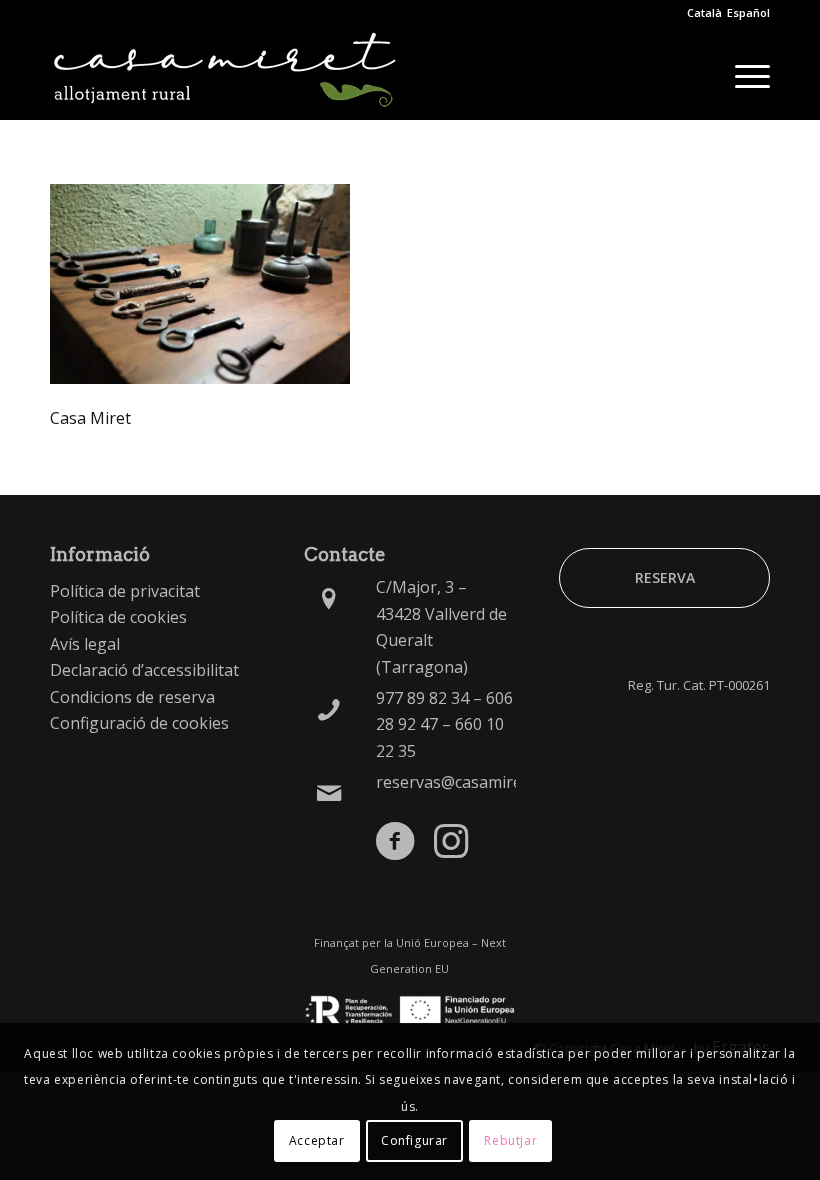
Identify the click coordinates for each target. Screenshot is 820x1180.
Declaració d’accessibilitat (144, 670)
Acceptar (317, 1140)
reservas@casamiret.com (469, 782)
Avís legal (85, 644)
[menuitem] (742, 75)
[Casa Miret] (225, 75)
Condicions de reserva (132, 697)
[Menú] (742, 75)
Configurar (414, 1140)
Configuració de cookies (139, 723)
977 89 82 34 (422, 698)
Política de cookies (118, 617)
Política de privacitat (125, 591)
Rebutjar (510, 1140)
